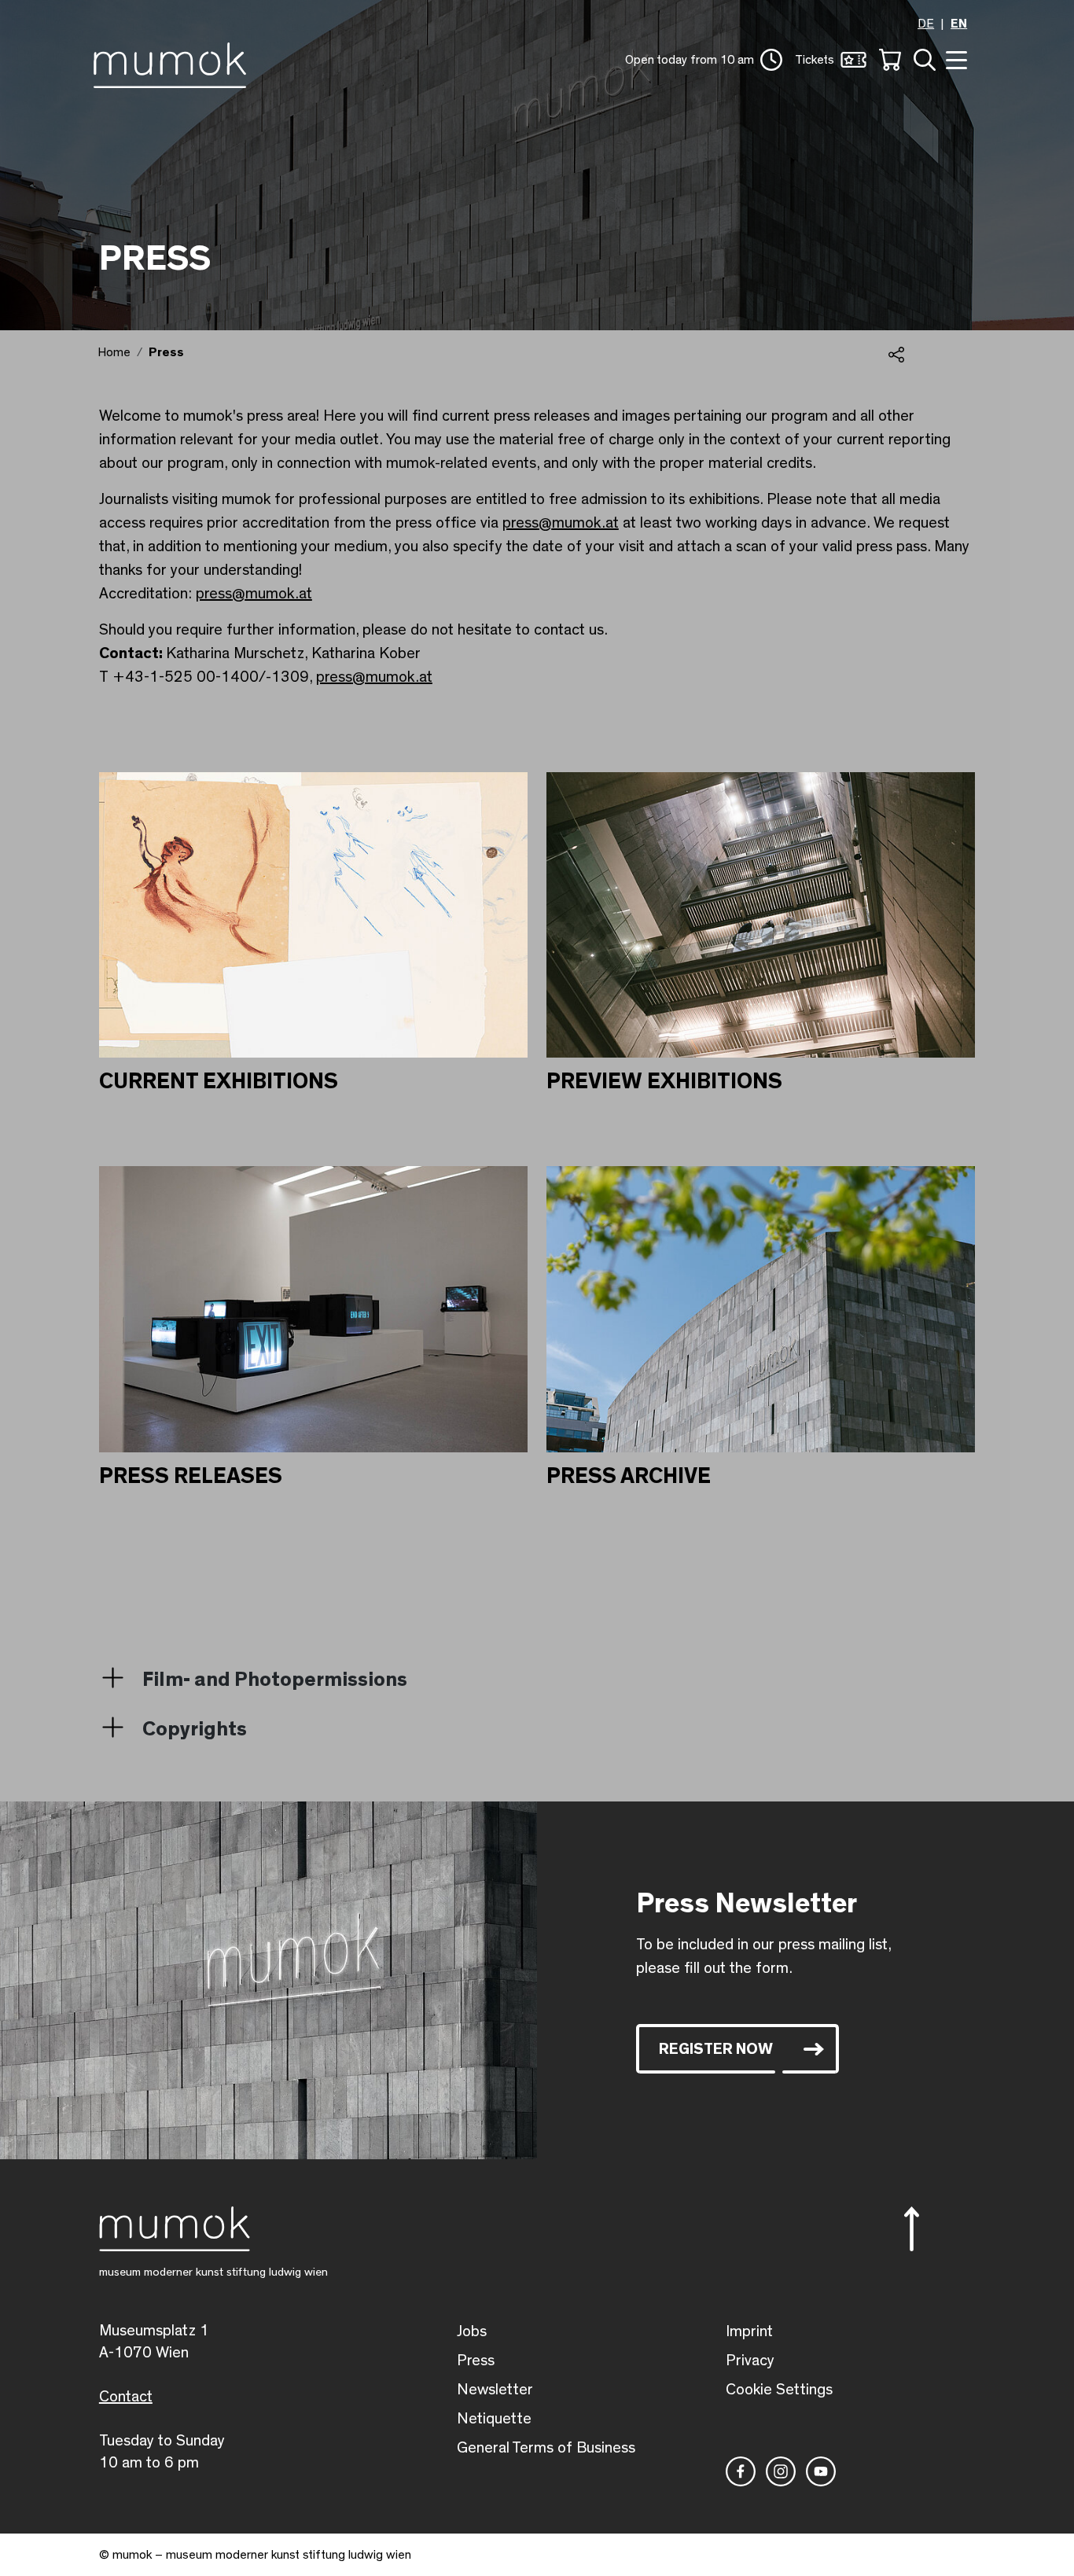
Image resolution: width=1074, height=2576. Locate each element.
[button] (704, 60)
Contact (126, 2397)
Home (114, 352)
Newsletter (495, 2390)
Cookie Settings (779, 2390)
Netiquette (494, 2419)
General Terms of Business (546, 2448)
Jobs (472, 2331)
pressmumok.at (561, 523)
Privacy (750, 2361)
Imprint (749, 2331)
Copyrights (195, 1729)
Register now (716, 2049)
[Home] (174, 62)
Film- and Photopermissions (275, 1680)
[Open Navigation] (954, 59)
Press (476, 2361)
